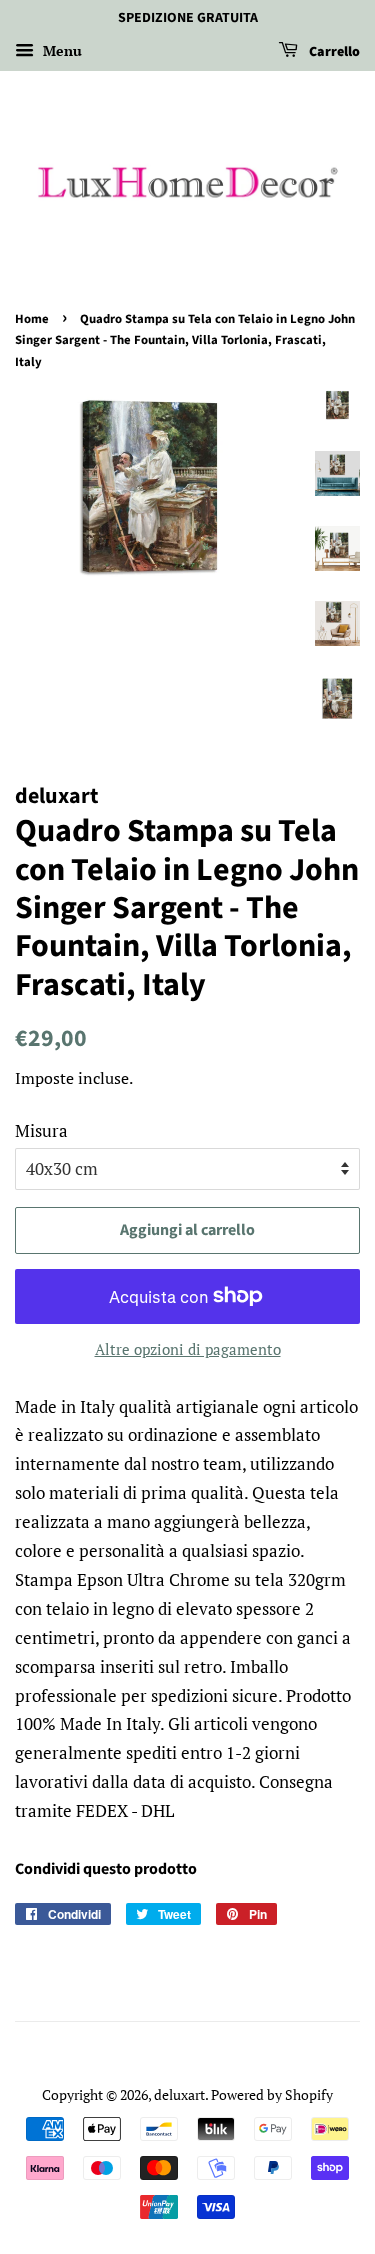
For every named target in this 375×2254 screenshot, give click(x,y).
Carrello (333, 52)
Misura (41, 1130)
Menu (60, 50)
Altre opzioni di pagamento (188, 1349)
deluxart (179, 2094)
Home (32, 319)
